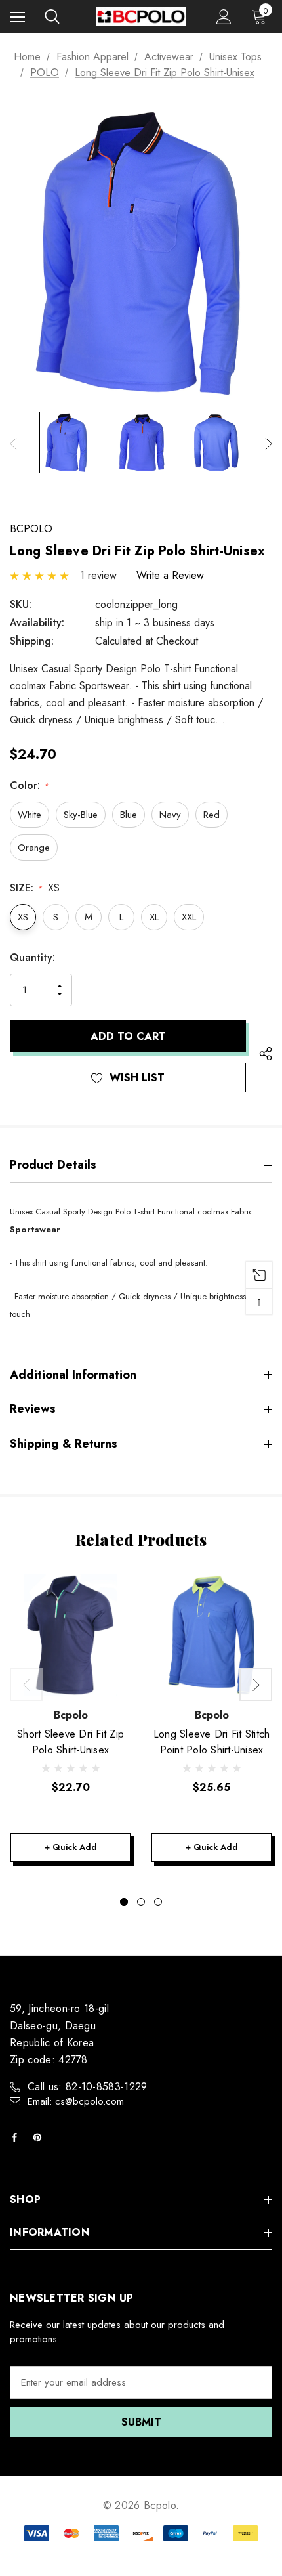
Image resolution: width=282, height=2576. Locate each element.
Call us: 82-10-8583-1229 (88, 2087)
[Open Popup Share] (266, 1054)
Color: (29, 785)
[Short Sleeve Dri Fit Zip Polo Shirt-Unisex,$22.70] (70, 1635)
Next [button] (269, 444)
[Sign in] (224, 17)
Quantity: (32, 957)
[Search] (52, 16)
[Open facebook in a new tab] (17, 2137)
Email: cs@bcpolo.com (76, 2101)
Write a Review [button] (170, 575)
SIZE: (35, 888)
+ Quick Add (71, 1847)
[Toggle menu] (17, 17)
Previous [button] (13, 444)
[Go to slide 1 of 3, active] (124, 1902)
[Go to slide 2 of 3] (141, 1902)
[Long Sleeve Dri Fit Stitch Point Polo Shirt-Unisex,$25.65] (211, 1635)
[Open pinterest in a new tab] (40, 2137)
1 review (98, 575)
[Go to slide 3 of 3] (158, 1902)
